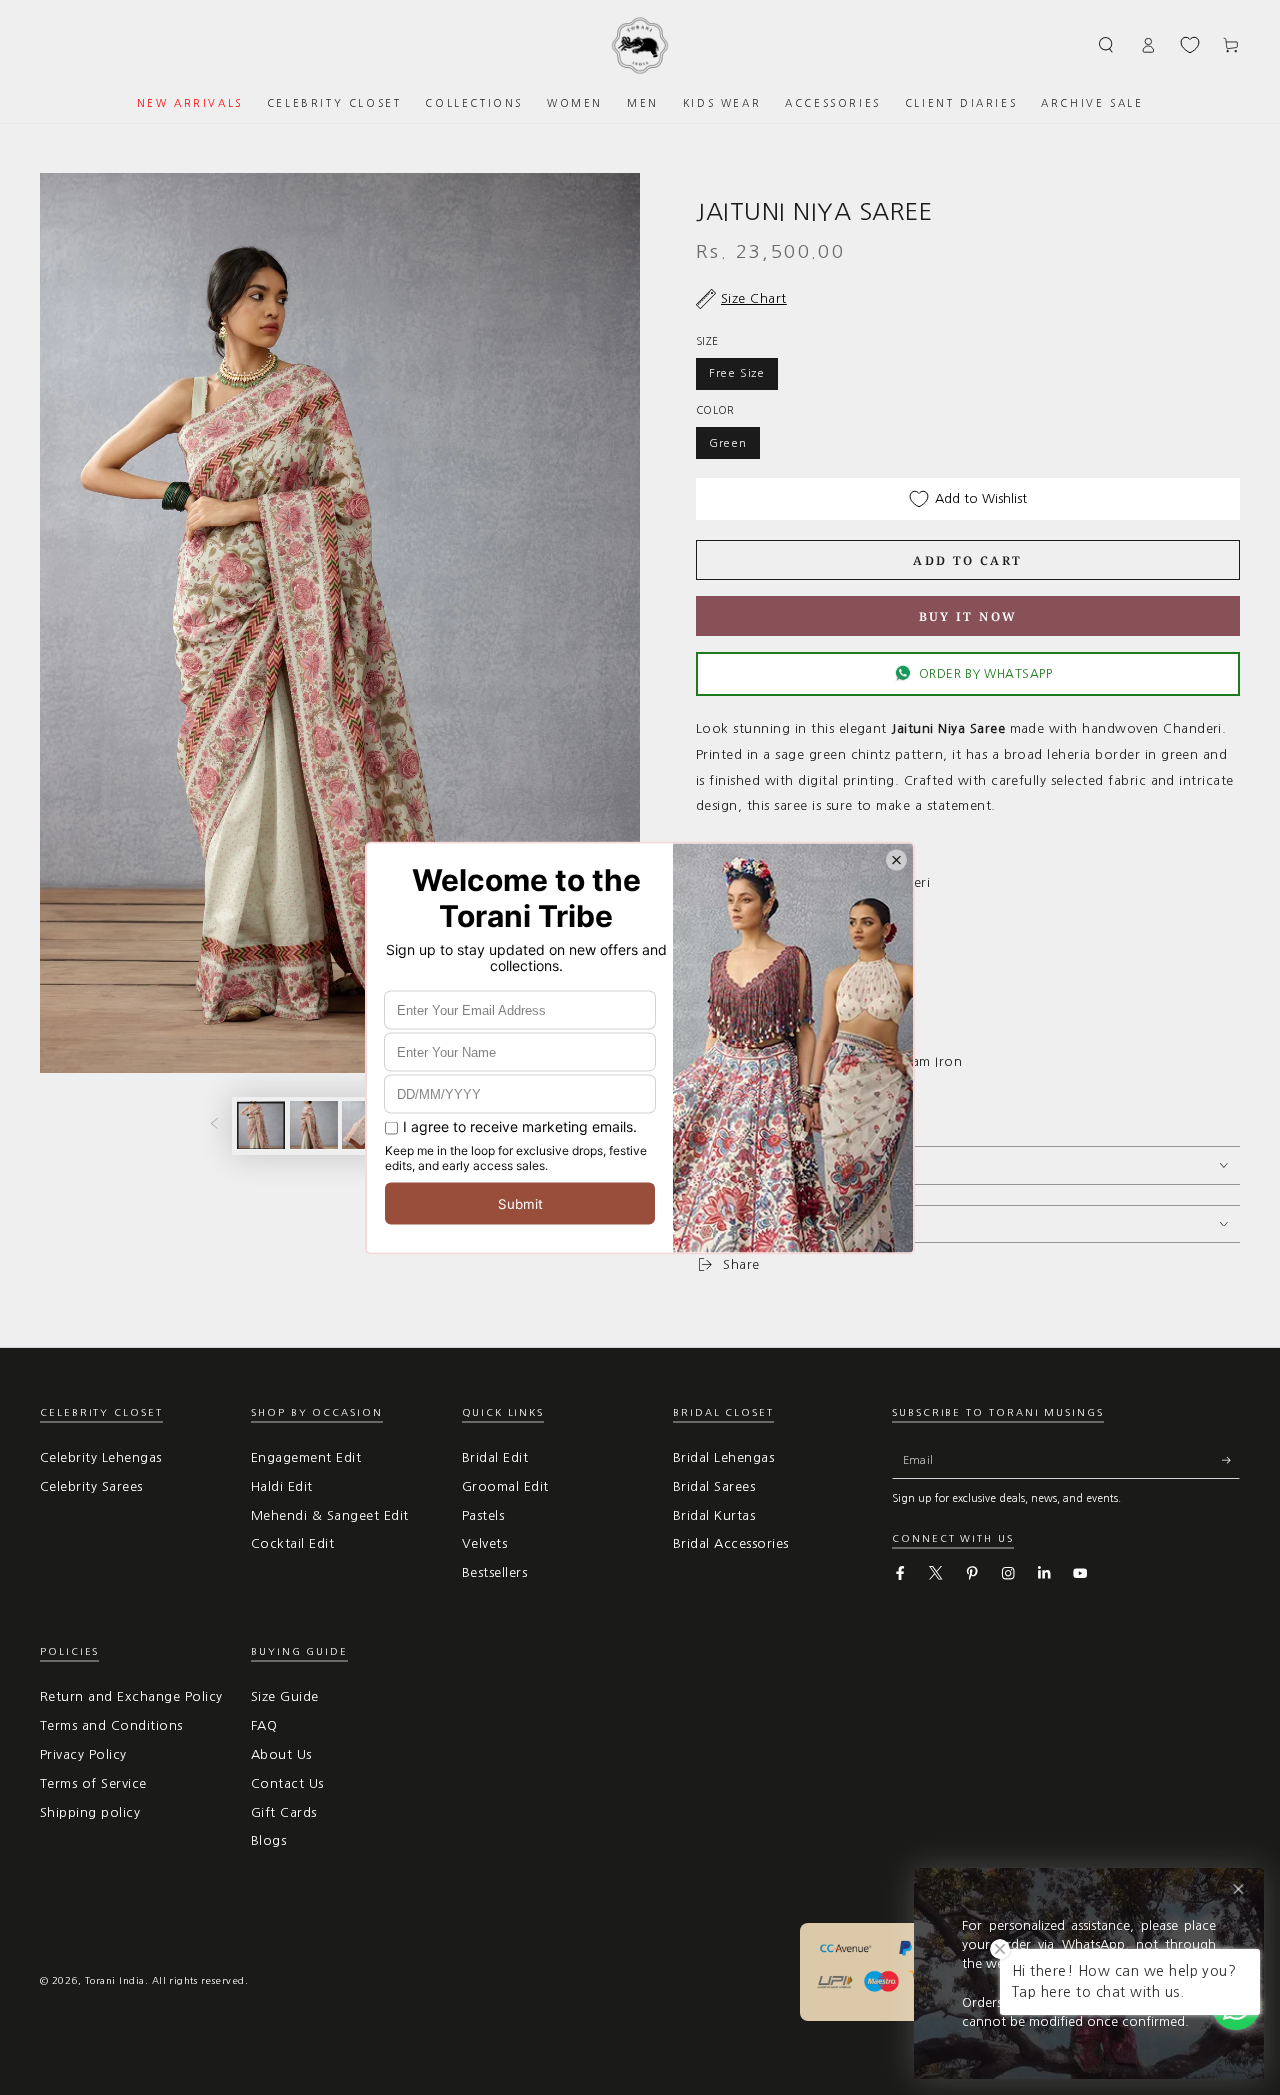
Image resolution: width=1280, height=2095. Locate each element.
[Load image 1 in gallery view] (261, 1125)
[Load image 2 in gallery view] (314, 1125)
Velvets (484, 1543)
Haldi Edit (282, 1486)
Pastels (483, 1515)
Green (728, 443)
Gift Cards (284, 1812)
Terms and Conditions (111, 1725)
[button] (1107, 44)
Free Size (737, 373)
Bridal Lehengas (723, 1457)
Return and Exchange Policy (131, 1696)
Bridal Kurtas (714, 1515)
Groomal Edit (505, 1486)
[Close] (1238, 1889)
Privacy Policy (83, 1754)
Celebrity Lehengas (101, 1457)
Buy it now (968, 616)
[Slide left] (214, 1125)
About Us (281, 1754)
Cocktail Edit (292, 1543)
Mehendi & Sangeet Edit (330, 1515)
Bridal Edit (495, 1457)
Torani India (115, 1980)
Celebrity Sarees (91, 1486)
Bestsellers (494, 1572)
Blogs (268, 1840)
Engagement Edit (306, 1457)
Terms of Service (93, 1783)
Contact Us (287, 1783)
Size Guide (285, 1696)
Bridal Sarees (714, 1486)
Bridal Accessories (731, 1543)
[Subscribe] (1231, 1460)
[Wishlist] (1190, 45)
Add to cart (967, 560)
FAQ (264, 1725)
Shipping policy (90, 1812)
